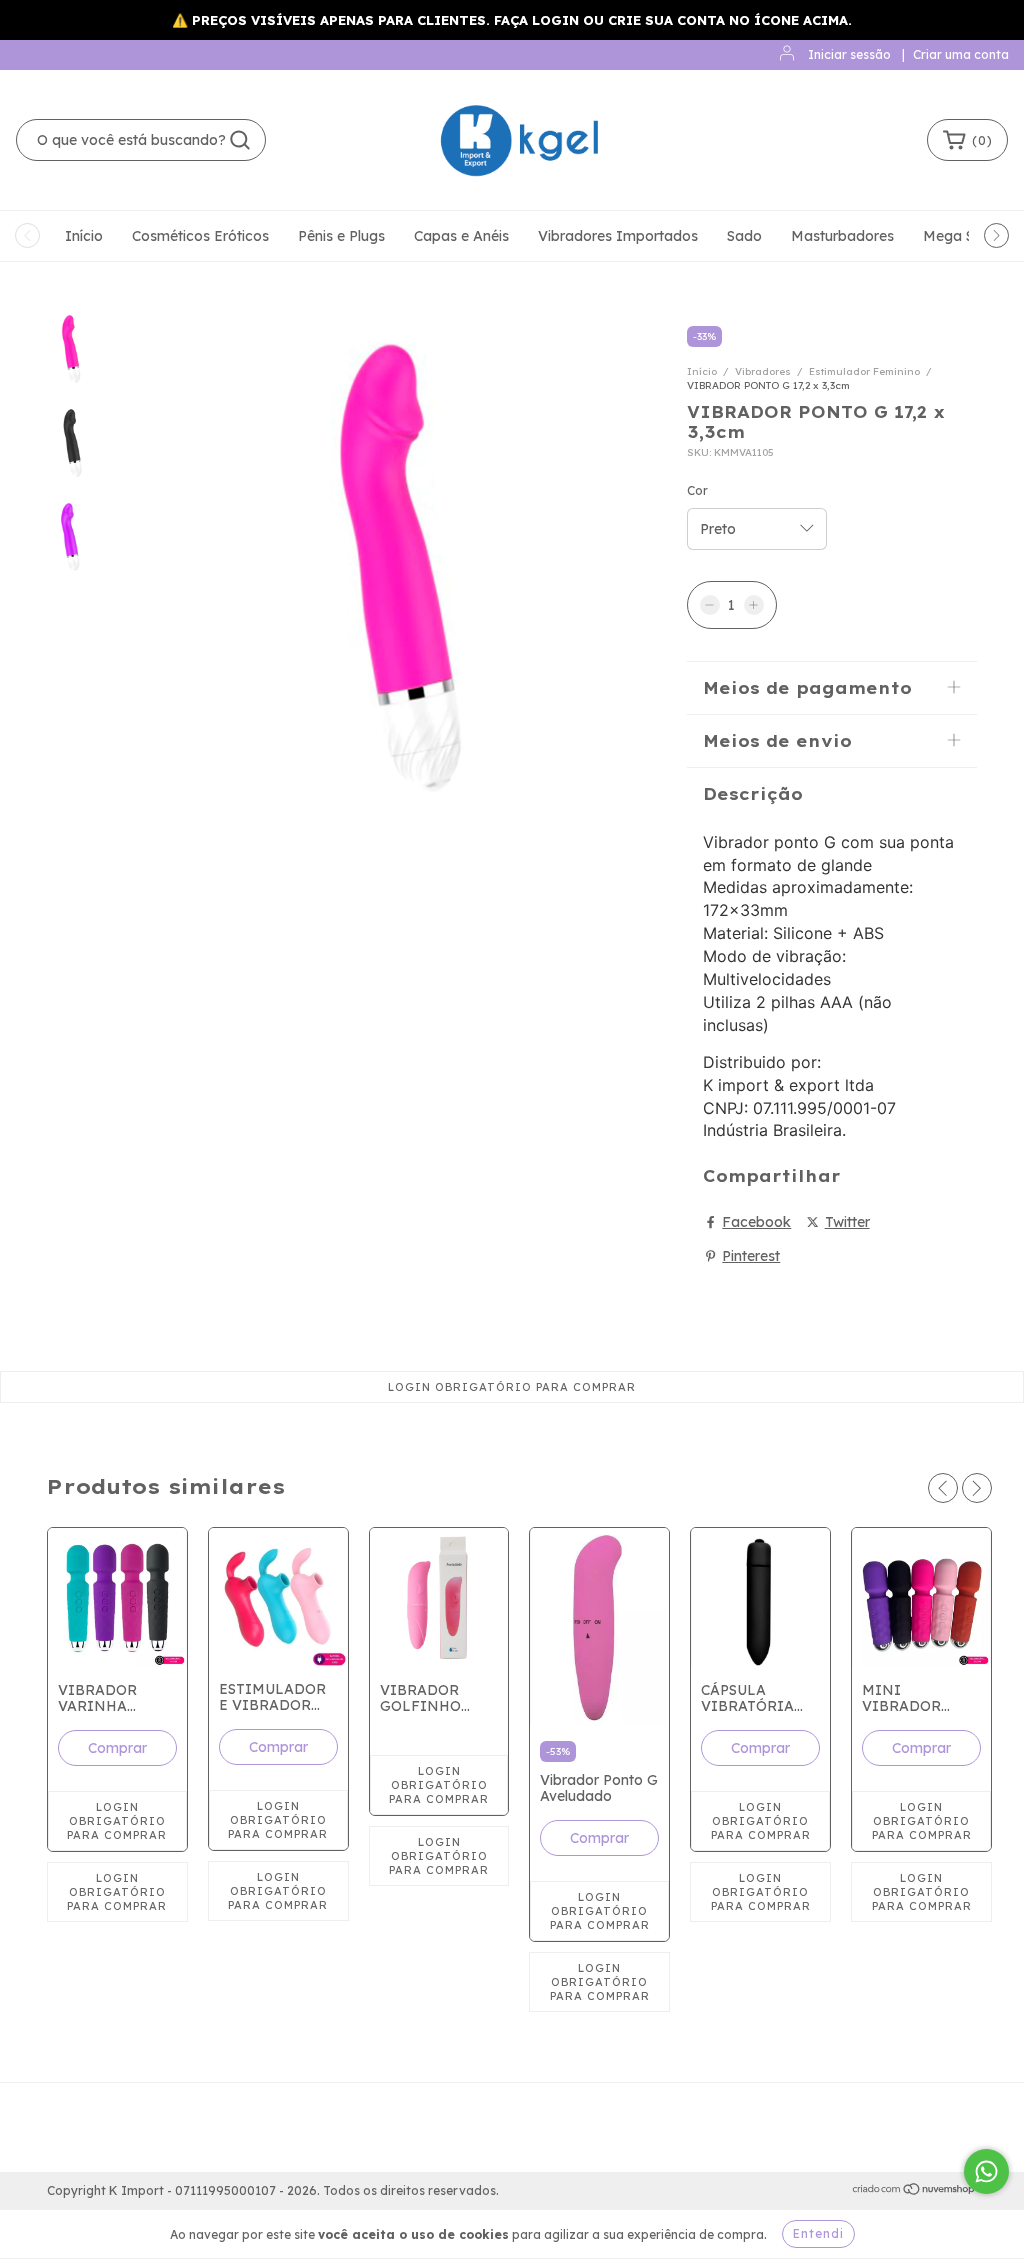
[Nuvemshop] (914, 2191)
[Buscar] (240, 140)
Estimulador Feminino (864, 371)
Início (84, 236)
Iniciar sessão (849, 54)
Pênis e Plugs (341, 236)
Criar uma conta (961, 54)
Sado (744, 236)
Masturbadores (842, 236)
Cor (697, 490)
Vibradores (763, 371)
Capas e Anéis (461, 236)
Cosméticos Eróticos (200, 236)
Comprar (117, 1748)
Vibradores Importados (618, 236)
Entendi (818, 2233)
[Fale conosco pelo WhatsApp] (986, 2171)
